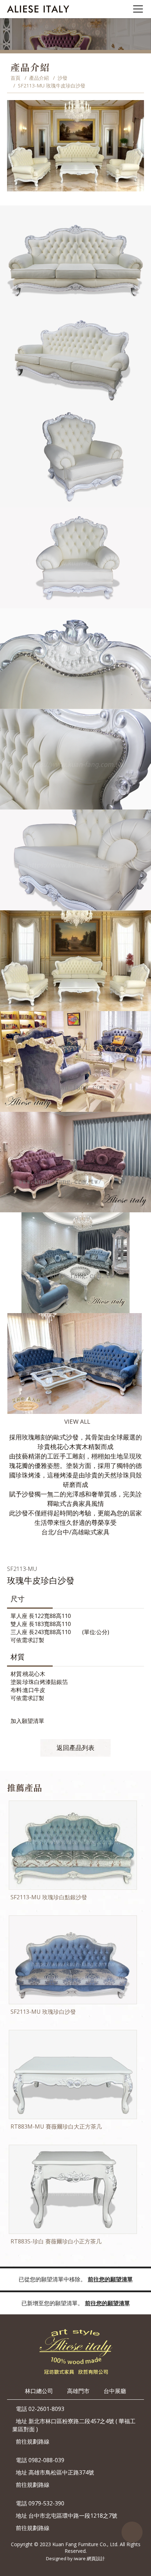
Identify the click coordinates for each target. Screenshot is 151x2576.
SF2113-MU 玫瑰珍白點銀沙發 (49, 1897)
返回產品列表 (75, 1748)
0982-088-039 (46, 2460)
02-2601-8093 (46, 2409)
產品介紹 (39, 78)
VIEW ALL (77, 1421)
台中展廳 (115, 2391)
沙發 (63, 78)
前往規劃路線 (33, 2441)
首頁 (15, 78)
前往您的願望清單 (110, 2279)
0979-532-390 (46, 2503)
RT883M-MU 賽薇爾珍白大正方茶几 (56, 2126)
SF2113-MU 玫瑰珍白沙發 (43, 2012)
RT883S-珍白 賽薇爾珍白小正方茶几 (56, 2241)
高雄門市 (78, 2391)
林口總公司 (39, 2391)
